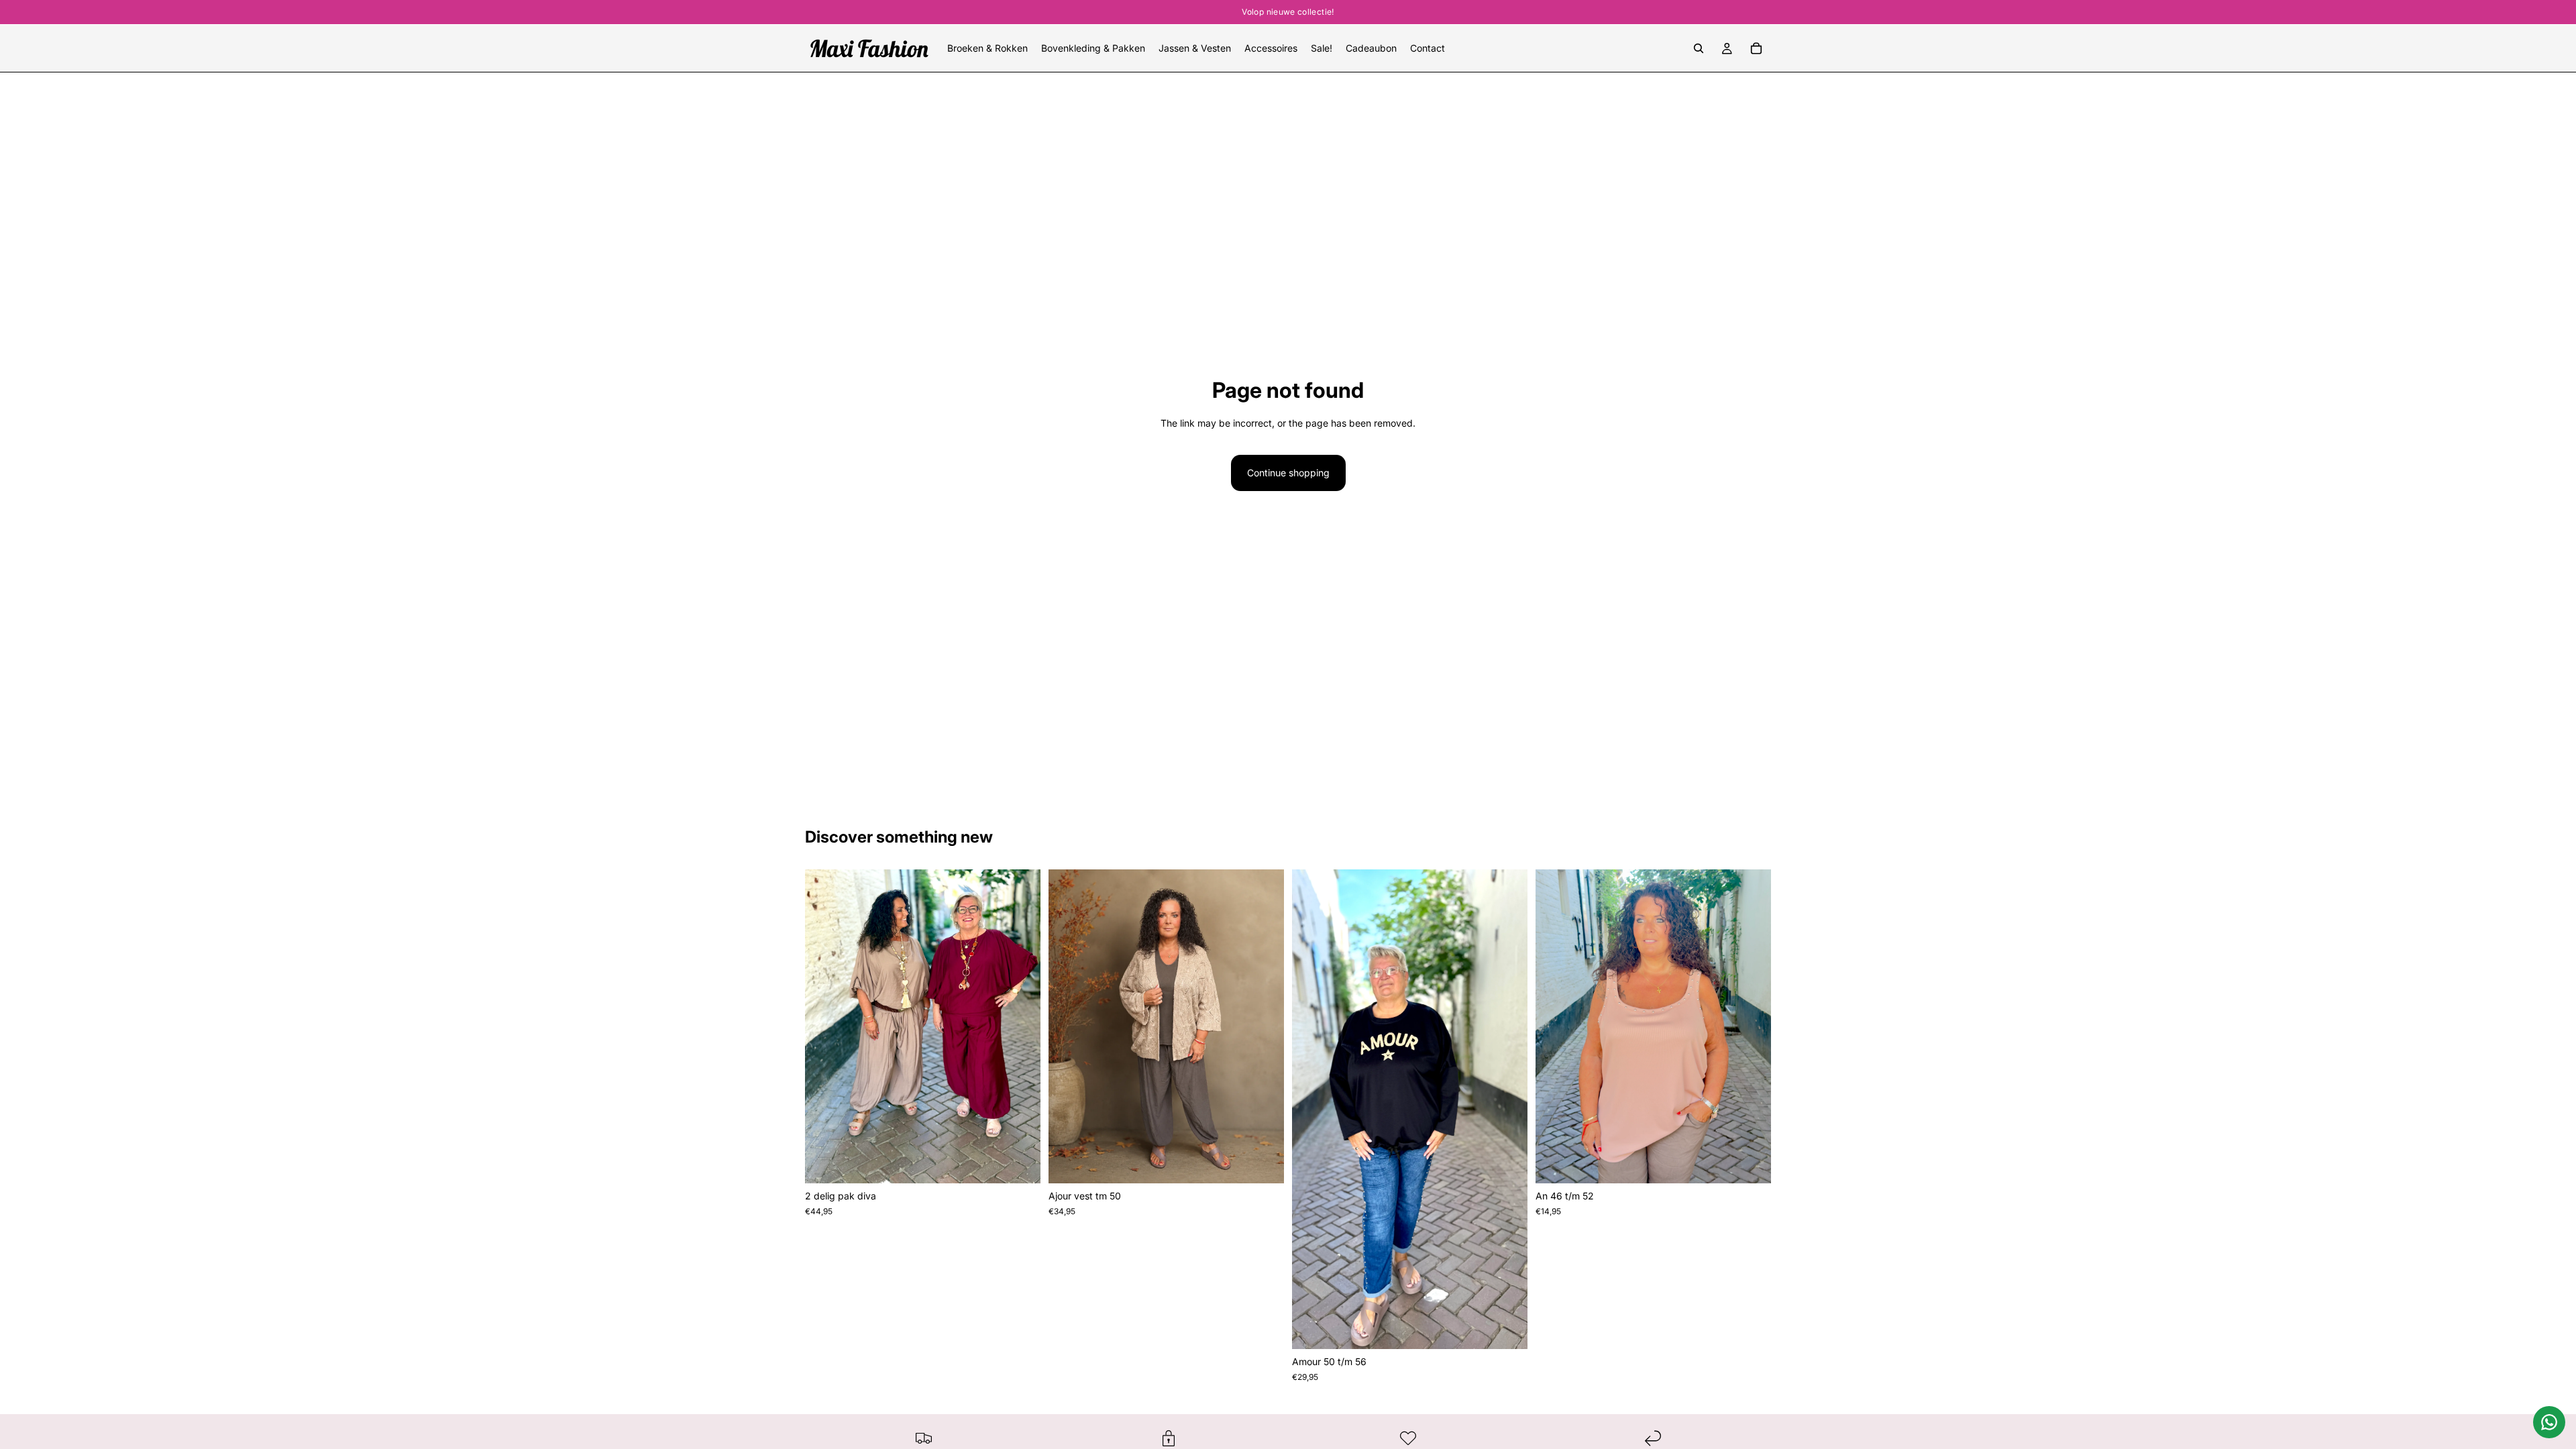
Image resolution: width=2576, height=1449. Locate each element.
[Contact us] (2549, 1422)
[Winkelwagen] (1756, 48)
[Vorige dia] (825, 1026)
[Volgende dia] (1020, 1026)
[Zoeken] (1699, 48)
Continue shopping (1288, 473)
